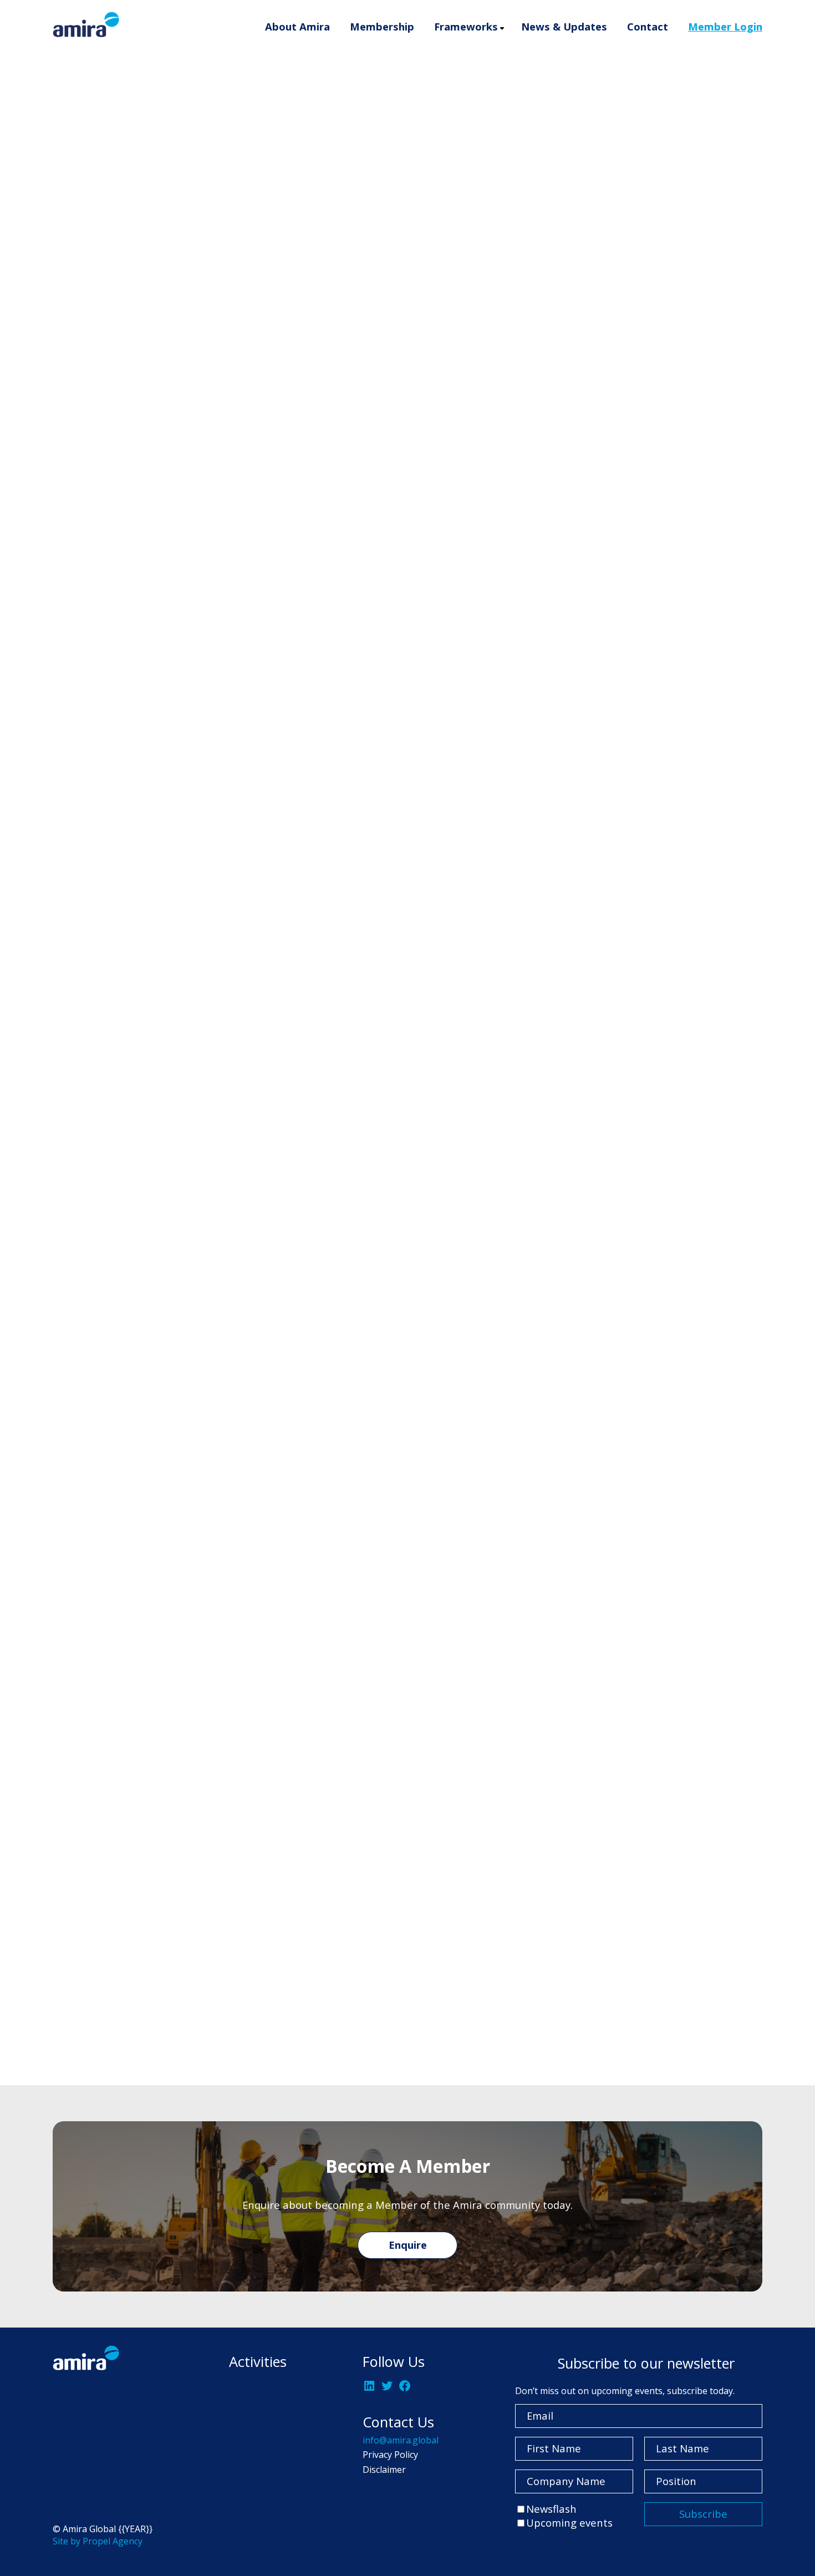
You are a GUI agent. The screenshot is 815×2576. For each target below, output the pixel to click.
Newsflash (551, 2509)
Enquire (408, 2245)
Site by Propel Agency (98, 2541)
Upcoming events (569, 2522)
